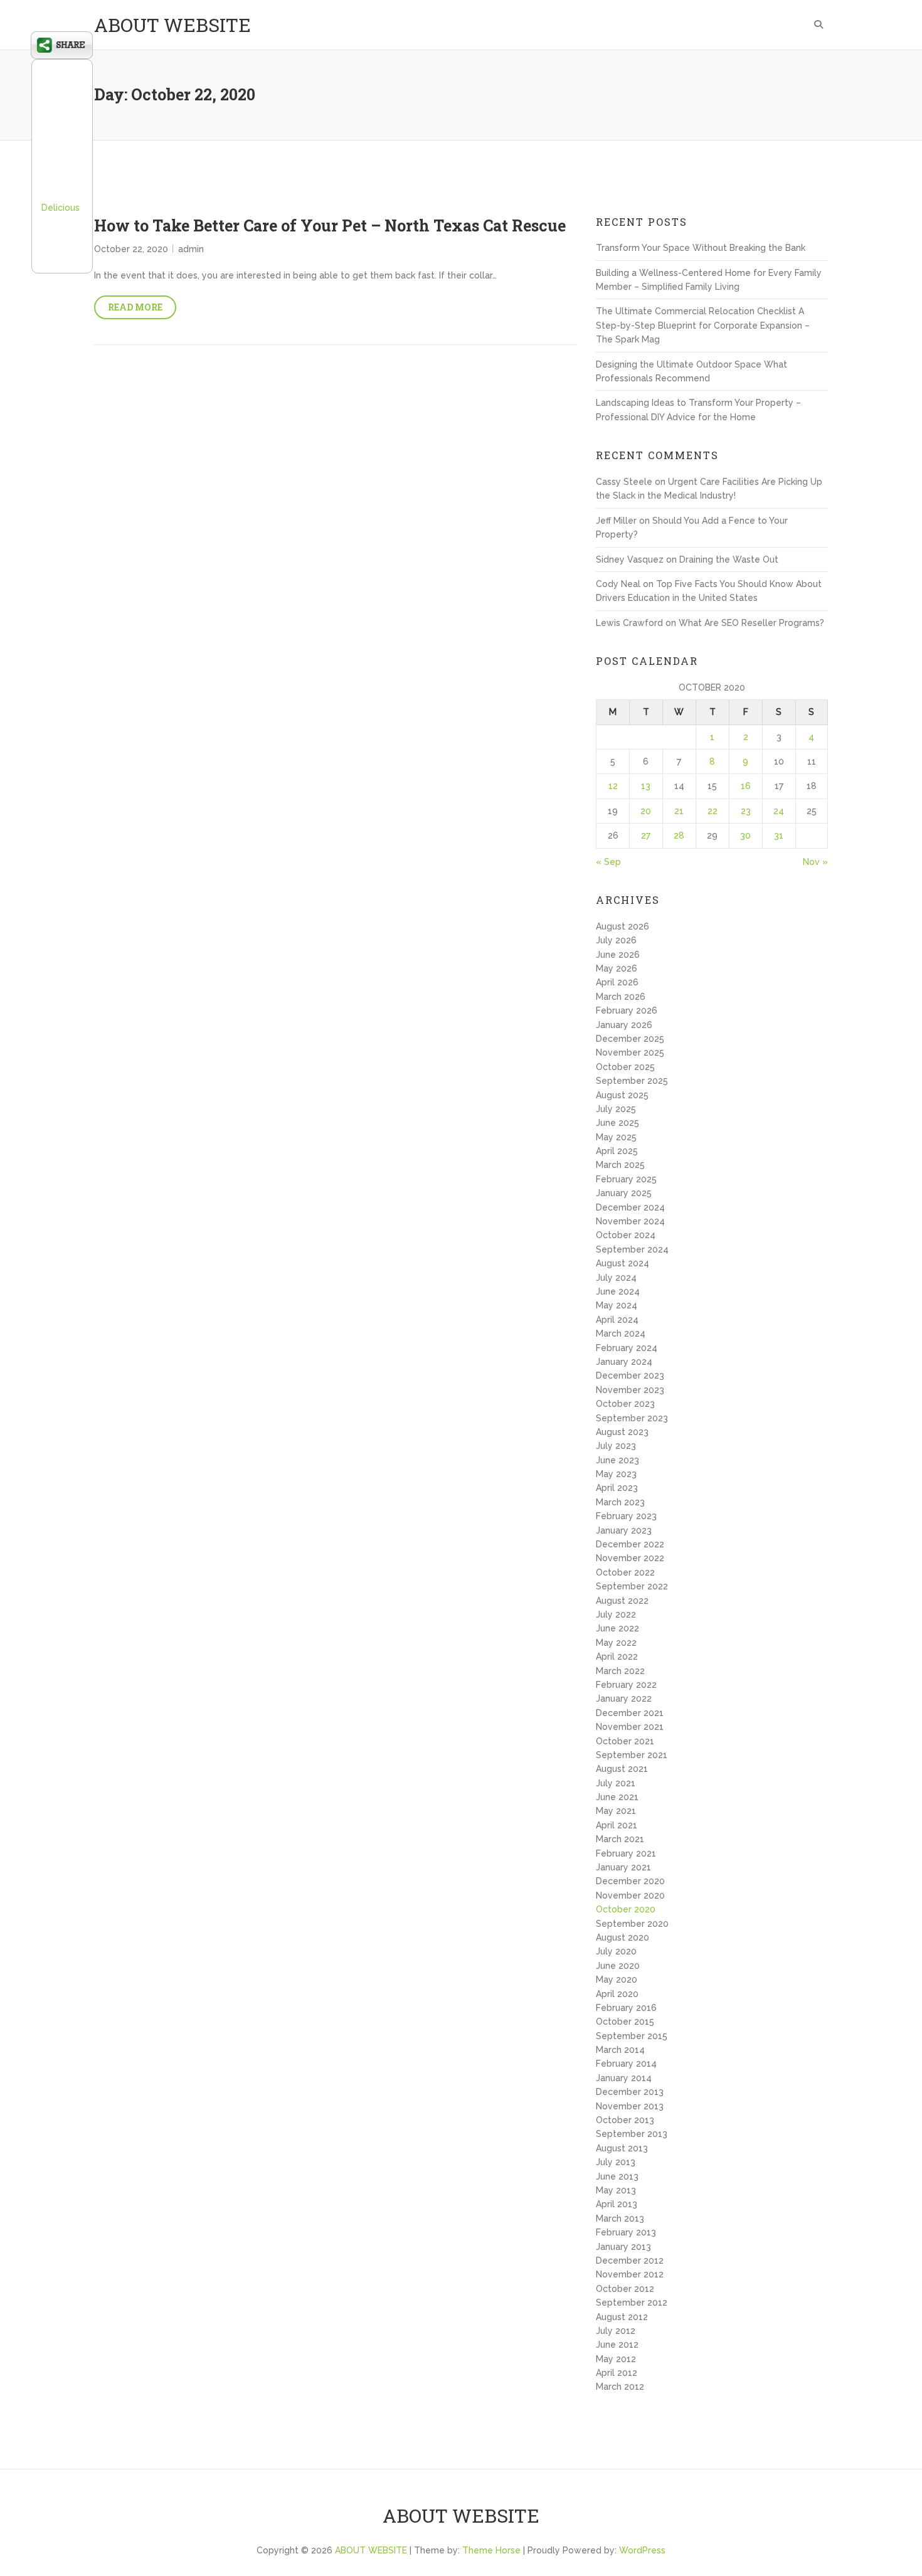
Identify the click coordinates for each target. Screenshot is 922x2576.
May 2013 (616, 2190)
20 (646, 811)
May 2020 (617, 1980)
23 (746, 811)
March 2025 (620, 1165)
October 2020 (626, 1909)
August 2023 (622, 1432)
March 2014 (620, 2050)
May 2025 (616, 1137)
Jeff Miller (616, 521)
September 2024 (632, 1249)
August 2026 (623, 926)
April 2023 (617, 1488)
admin (191, 249)
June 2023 (617, 1460)
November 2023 (630, 1390)
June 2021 (617, 1797)
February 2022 (626, 1685)
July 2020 (616, 1951)
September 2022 (632, 1586)
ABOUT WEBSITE (172, 25)
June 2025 (617, 1123)
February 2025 (626, 1179)
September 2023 (632, 1418)
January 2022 (624, 1699)
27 (646, 835)
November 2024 (630, 1221)
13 (646, 786)
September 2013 (632, 2134)
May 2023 (616, 1474)
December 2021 (630, 1713)
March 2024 (621, 1333)
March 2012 (620, 2387)
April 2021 (617, 1825)
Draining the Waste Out (729, 559)
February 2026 (627, 1010)
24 (779, 811)
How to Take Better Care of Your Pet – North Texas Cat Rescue (330, 225)
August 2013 (622, 2148)
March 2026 (621, 997)
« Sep (608, 862)
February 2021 (626, 1853)
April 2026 (617, 982)
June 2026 (618, 955)
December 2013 (630, 2092)
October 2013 (625, 2120)
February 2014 (626, 2064)
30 (745, 835)
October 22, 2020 (131, 249)
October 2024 (626, 1235)
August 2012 (622, 2317)
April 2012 (617, 2373)
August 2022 (622, 1601)
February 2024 (627, 1348)
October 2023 (625, 1404)
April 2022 (617, 1656)
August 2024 (623, 1263)
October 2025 (625, 1067)
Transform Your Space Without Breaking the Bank (701, 248)
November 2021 (630, 1727)
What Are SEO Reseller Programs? (751, 623)
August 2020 (623, 1937)
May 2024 (617, 1305)
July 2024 (616, 1278)
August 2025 (622, 1095)
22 (713, 811)
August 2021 (622, 1769)
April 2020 (617, 1994)
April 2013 (617, 2204)
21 (679, 811)
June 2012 (617, 2345)
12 (613, 786)
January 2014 (624, 2078)
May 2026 (617, 968)
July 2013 (616, 2162)
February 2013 (626, 2232)
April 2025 (617, 1151)
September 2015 (632, 2036)
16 (746, 786)
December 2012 (630, 2261)
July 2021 (616, 1783)
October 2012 (625, 2289)
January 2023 (624, 1530)
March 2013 (620, 2218)
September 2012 (632, 2303)
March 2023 (620, 1502)
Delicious (61, 208)
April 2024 (617, 1320)
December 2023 (630, 1375)
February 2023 (626, 1516)
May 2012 (616, 2359)
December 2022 (630, 1544)
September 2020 (632, 1924)
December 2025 (630, 1039)
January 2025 (624, 1193)
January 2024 (624, 1362)
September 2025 (632, 1081)
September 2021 (632, 1755)
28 (679, 835)
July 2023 (616, 1446)
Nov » (815, 862)
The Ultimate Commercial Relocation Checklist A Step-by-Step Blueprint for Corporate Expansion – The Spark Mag (703, 325)
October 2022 (625, 1572)
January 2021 (623, 1867)
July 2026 (616, 940)
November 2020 (630, 1895)
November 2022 (630, 1558)
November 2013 (630, 2106)
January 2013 (623, 2247)
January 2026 (624, 1025)
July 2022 (616, 1614)
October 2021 (625, 1741)
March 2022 (620, 1671)
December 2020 (630, 1881)
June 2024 (618, 1291)
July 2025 (616, 1109)
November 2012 (630, 2274)
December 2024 (630, 1207)
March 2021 (620, 1839)
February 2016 (626, 2008)
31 (779, 835)
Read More (135, 307)
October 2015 (625, 2022)
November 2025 (630, 1052)
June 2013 (617, 2176)
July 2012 (616, 2331)
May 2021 (616, 1811)
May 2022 (616, 1643)
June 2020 (618, 1966)
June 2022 (617, 1628)
